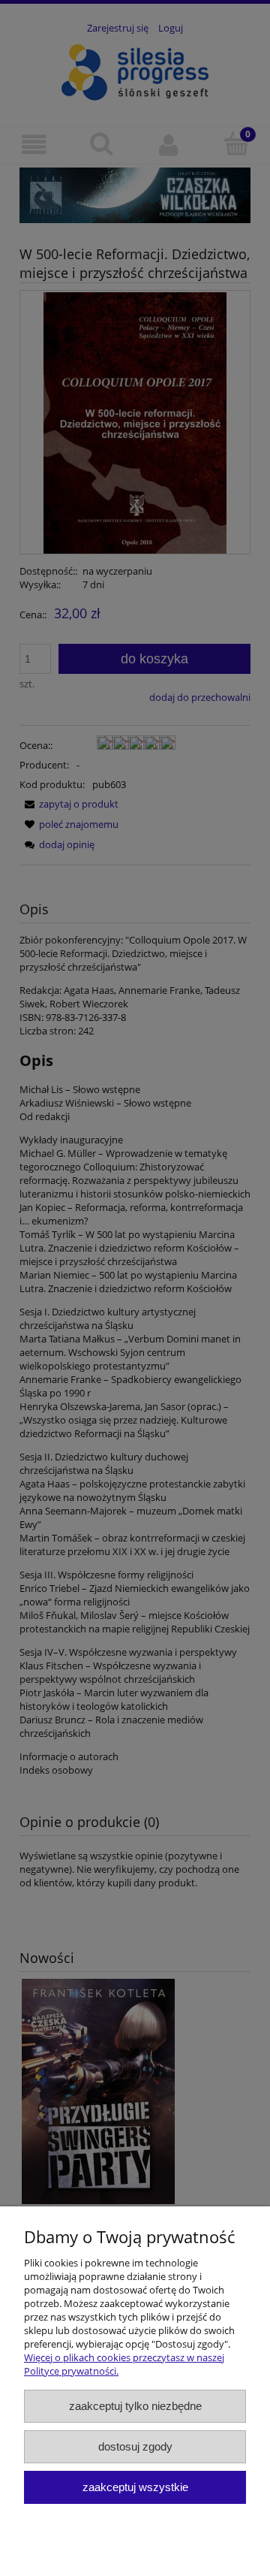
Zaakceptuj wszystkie (135, 2487)
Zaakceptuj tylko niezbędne (135, 2406)
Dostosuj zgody (135, 2446)
